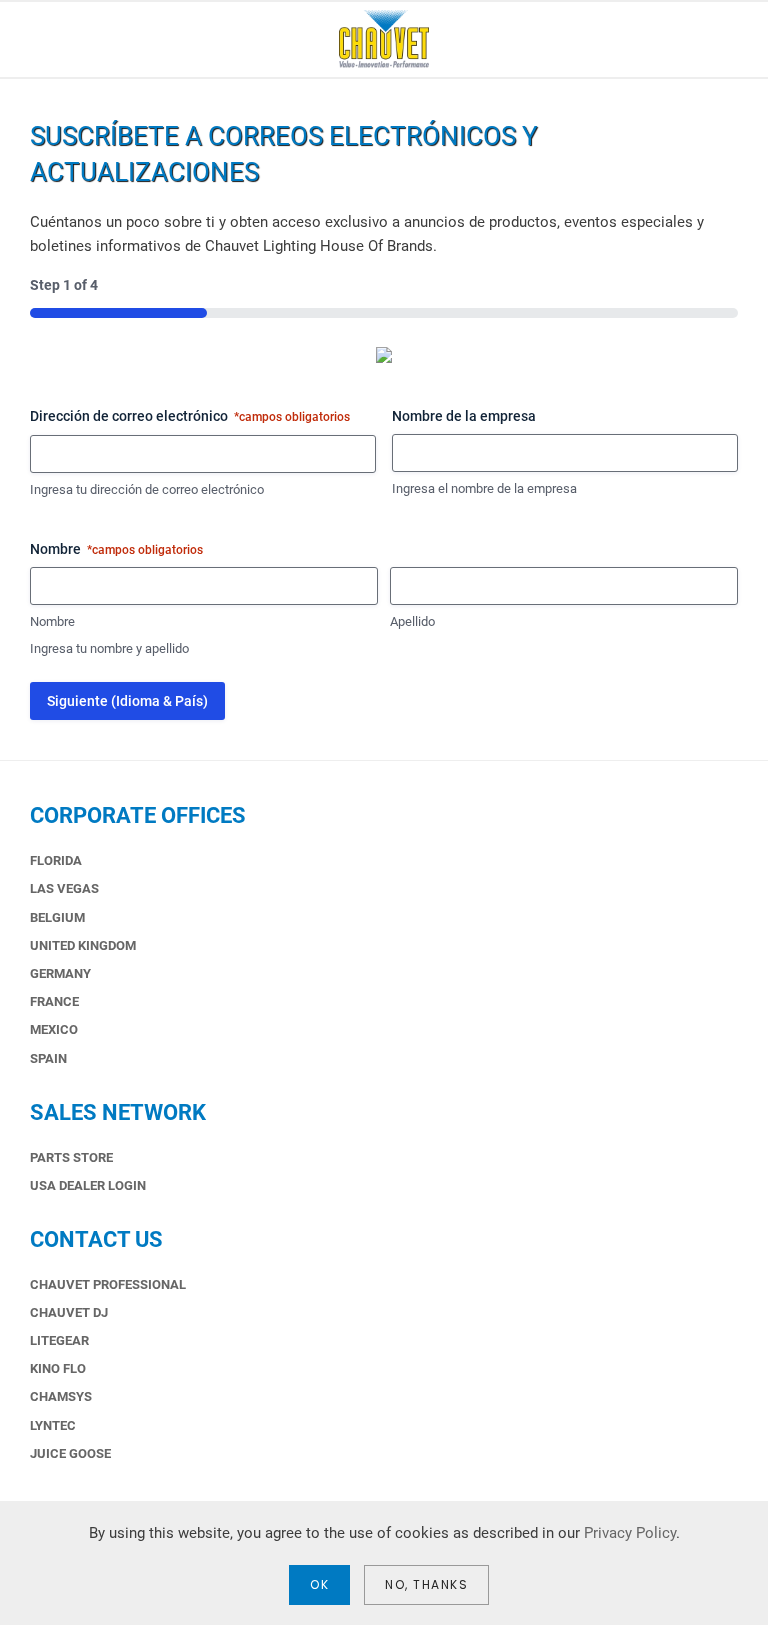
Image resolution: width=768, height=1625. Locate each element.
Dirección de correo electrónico (190, 416)
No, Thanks (426, 1584)
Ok (319, 1584)
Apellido (412, 621)
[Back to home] (384, 39)
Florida (56, 860)
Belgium (57, 917)
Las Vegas (64, 888)
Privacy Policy (630, 1533)
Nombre (52, 621)
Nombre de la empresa (464, 416)
